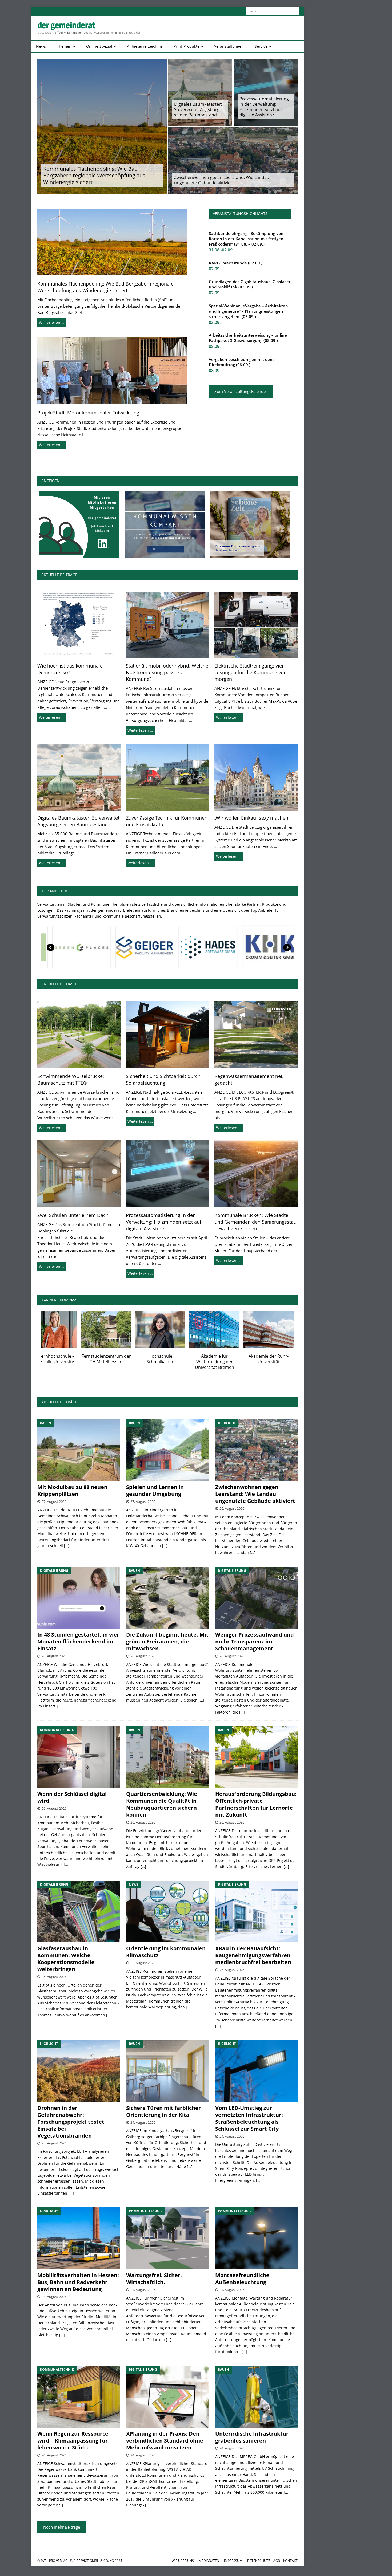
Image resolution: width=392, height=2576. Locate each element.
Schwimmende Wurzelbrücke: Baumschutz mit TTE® (71, 1079)
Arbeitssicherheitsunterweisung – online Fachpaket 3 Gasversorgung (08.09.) (248, 338)
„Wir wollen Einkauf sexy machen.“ (253, 818)
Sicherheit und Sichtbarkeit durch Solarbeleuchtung (163, 1079)
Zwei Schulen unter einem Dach (73, 1215)
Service (261, 46)
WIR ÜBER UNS (183, 2561)
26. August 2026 (232, 1508)
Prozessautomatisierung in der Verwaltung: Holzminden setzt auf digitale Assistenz (264, 107)
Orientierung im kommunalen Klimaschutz (166, 1952)
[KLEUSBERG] (208, 947)
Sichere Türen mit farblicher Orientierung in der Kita (163, 2111)
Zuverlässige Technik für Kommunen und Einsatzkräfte (167, 821)
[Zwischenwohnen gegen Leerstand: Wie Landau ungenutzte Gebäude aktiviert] (256, 1450)
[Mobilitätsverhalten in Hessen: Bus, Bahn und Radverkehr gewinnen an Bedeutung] (79, 2238)
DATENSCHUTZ (259, 2561)
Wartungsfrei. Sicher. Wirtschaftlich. (154, 2279)
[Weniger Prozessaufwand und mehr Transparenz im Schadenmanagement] (256, 1598)
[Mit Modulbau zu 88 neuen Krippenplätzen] (79, 1450)
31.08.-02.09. (221, 250)
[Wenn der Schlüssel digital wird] (79, 1757)
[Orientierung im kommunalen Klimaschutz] (167, 1911)
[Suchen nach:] (272, 11)
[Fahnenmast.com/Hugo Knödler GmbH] (271, 947)
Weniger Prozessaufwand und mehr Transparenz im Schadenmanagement (255, 1641)
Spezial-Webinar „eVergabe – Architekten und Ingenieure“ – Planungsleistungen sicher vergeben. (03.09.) (248, 311)
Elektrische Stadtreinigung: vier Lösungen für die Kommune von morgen (251, 672)
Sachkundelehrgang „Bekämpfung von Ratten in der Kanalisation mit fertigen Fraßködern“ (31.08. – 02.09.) (246, 239)
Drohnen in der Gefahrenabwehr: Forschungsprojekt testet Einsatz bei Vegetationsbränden (71, 2122)
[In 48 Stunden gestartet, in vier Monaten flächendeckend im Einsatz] (79, 1598)
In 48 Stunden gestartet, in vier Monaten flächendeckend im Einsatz (78, 1641)
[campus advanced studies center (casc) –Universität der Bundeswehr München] (121, 1329)
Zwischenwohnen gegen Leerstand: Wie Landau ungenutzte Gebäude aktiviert (222, 180)
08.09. (215, 346)
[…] (67, 1546)
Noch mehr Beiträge (62, 2527)
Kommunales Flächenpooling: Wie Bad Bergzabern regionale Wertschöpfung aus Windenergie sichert (94, 175)
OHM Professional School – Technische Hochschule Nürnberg (175, 1362)
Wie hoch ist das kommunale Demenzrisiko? (70, 669)
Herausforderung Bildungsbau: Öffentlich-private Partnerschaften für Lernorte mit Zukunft (256, 1804)
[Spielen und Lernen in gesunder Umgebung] (167, 1450)
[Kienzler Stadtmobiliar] (145, 947)
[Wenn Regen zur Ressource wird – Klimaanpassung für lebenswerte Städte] (79, 2396)
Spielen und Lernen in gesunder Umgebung (155, 1490)
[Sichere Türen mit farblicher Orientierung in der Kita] (167, 2071)
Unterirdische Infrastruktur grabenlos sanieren (252, 2437)
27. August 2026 (54, 1501)
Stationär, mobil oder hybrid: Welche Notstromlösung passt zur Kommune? (167, 672)
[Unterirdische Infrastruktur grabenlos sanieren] (256, 2396)
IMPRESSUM (233, 2561)
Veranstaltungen (229, 46)
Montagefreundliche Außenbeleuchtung (242, 2279)
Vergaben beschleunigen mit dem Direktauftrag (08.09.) (241, 362)
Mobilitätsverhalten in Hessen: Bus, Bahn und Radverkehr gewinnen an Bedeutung (78, 2282)
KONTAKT (290, 2561)
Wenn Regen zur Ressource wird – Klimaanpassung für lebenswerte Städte (73, 2441)
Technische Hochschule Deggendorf (229, 1359)
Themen (64, 46)
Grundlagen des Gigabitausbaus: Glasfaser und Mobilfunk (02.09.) (250, 284)
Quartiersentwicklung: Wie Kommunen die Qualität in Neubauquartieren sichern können (162, 1804)
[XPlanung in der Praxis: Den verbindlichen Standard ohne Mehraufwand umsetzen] (167, 2396)
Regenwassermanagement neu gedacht (249, 1079)
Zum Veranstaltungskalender (241, 391)
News (41, 46)
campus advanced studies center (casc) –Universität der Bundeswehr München (121, 1364)
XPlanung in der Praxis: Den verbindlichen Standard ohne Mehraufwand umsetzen (165, 2441)
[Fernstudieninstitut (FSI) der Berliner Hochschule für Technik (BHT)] (66, 1329)
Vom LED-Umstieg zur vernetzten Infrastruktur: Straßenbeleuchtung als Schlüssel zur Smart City (249, 2118)
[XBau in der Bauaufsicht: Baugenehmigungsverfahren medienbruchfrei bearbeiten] (256, 1911)
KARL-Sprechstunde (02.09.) (236, 263)
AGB (277, 2561)
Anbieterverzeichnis (145, 46)
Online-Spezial (99, 46)
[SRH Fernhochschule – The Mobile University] (283, 1329)
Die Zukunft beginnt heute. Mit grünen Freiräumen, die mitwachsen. (167, 1641)
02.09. (215, 269)
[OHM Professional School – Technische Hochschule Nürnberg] (175, 1329)
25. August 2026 (54, 1977)
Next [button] (287, 947)
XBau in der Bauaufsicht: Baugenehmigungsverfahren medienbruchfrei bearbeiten (253, 1955)
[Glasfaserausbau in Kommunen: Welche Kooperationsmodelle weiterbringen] (79, 1911)
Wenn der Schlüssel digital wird (72, 1797)
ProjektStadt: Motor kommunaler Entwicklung (88, 413)
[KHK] (82, 947)
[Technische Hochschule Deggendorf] (229, 1329)
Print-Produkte (187, 46)
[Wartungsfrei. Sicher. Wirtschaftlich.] (167, 2238)
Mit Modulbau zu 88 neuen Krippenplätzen (72, 1490)
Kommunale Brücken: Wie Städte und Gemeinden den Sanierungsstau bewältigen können (255, 1222)
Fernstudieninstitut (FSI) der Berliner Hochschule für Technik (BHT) (67, 1362)
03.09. (215, 322)
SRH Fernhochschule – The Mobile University (283, 1359)
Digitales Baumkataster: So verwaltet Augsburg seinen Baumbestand (198, 109)
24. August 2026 (143, 2122)
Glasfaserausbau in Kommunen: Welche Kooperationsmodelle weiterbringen (66, 1959)
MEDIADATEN (209, 2561)
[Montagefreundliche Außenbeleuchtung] (256, 2238)
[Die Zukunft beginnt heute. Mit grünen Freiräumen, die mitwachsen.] (167, 1598)
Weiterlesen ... (52, 717)
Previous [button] (51, 947)
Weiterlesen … (52, 322)
